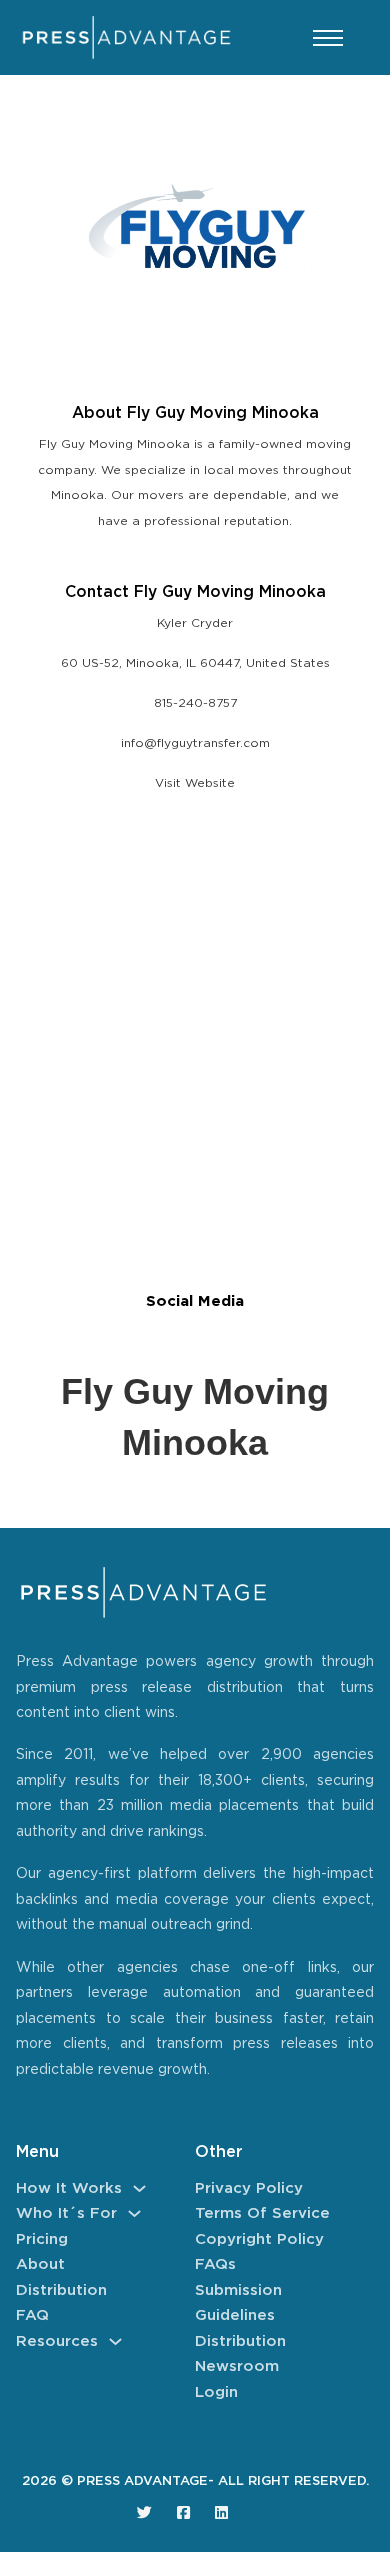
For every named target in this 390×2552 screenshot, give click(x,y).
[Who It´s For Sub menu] (134, 2213)
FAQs (215, 2264)
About (40, 2264)
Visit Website (195, 783)
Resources (57, 2341)
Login (216, 2392)
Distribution (61, 2290)
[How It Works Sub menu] (139, 2188)
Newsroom (237, 2366)
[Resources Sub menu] (115, 2341)
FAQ (32, 2315)
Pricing (42, 2239)
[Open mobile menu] (328, 38)
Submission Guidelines (238, 2303)
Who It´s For (66, 2213)
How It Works (69, 2188)
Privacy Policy (249, 2188)
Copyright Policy (259, 2239)
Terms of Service (262, 2213)
